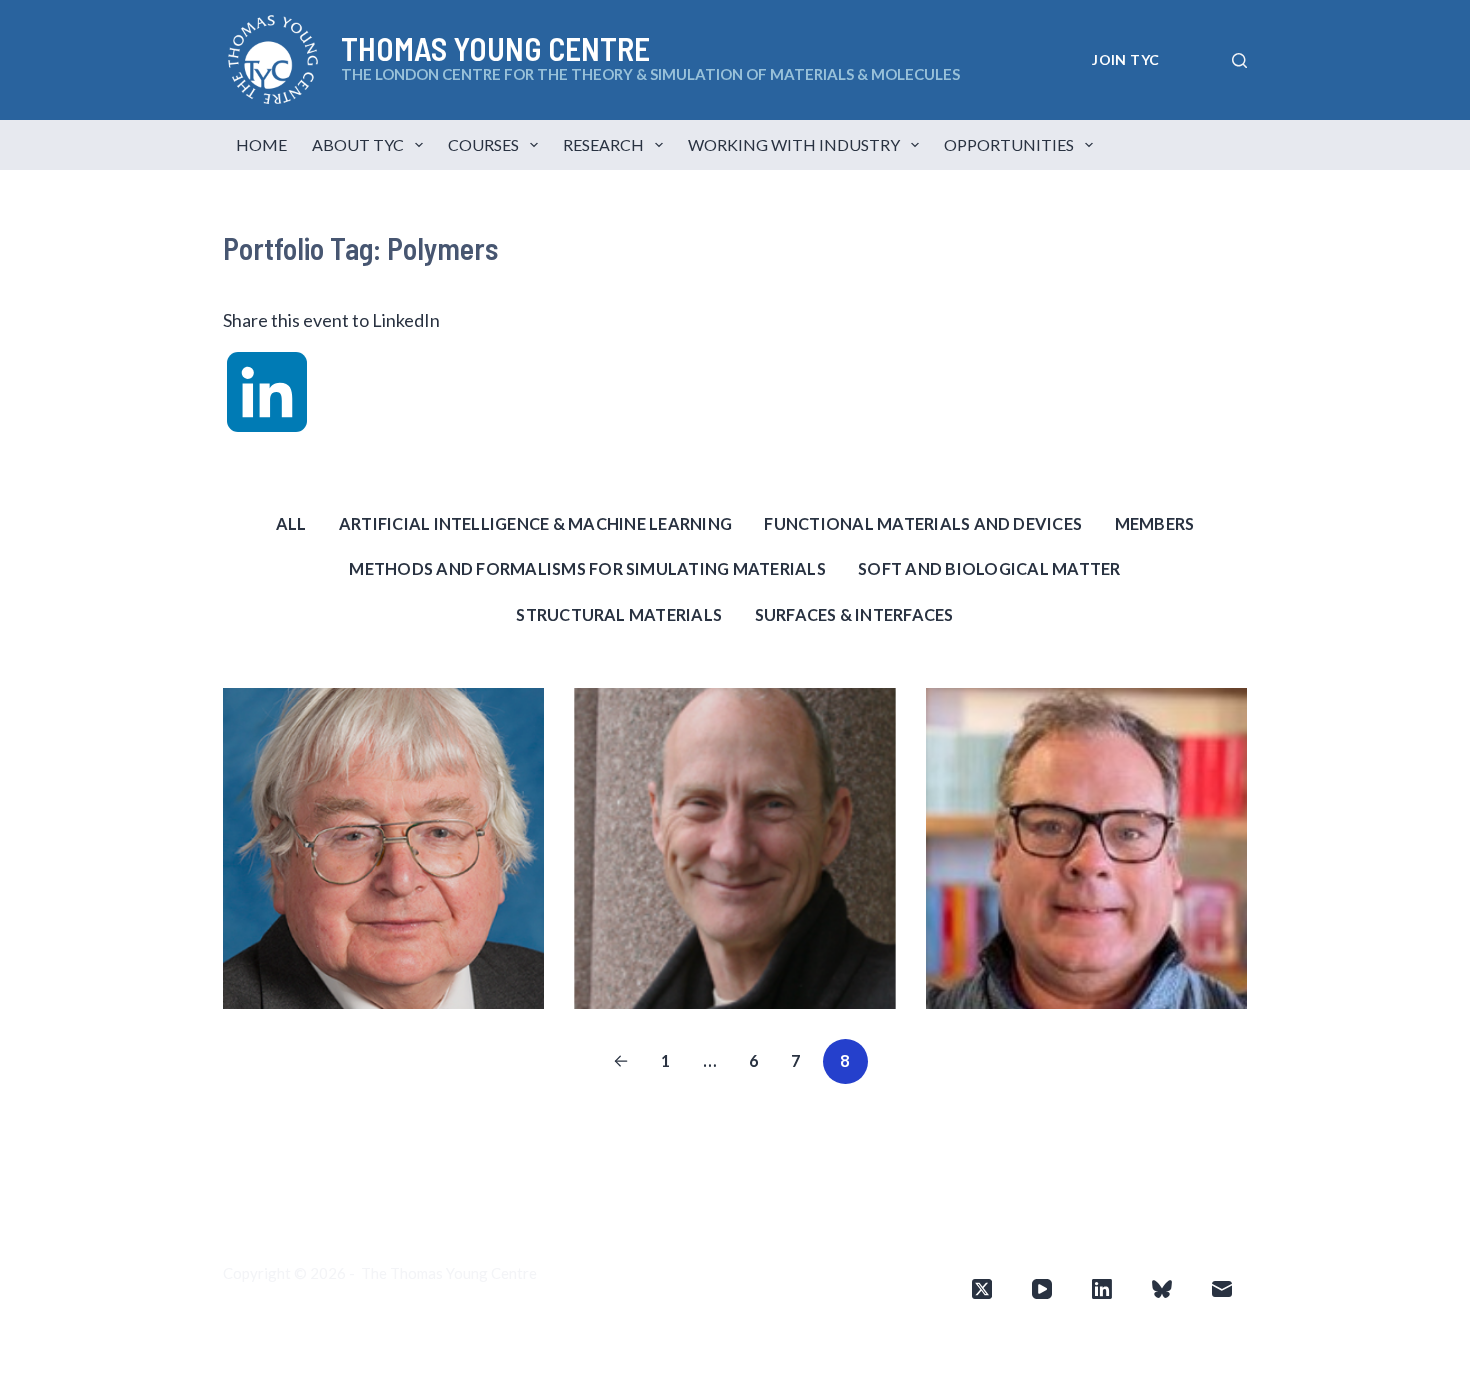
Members (1155, 523)
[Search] (1239, 60)
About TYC (358, 144)
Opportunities (1009, 144)
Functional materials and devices (923, 523)
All (291, 523)
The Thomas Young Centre (449, 1273)
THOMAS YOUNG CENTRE (495, 48)
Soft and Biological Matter (989, 568)
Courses (483, 144)
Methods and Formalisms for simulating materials (587, 568)
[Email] (1222, 1289)
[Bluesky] (1162, 1289)
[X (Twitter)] (982, 1289)
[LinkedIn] (1102, 1289)
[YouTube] (1042, 1289)
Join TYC (1125, 59)
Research (603, 144)
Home (261, 144)
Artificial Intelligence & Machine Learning (535, 523)
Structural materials (619, 614)
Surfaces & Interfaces (854, 614)
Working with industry (794, 144)
